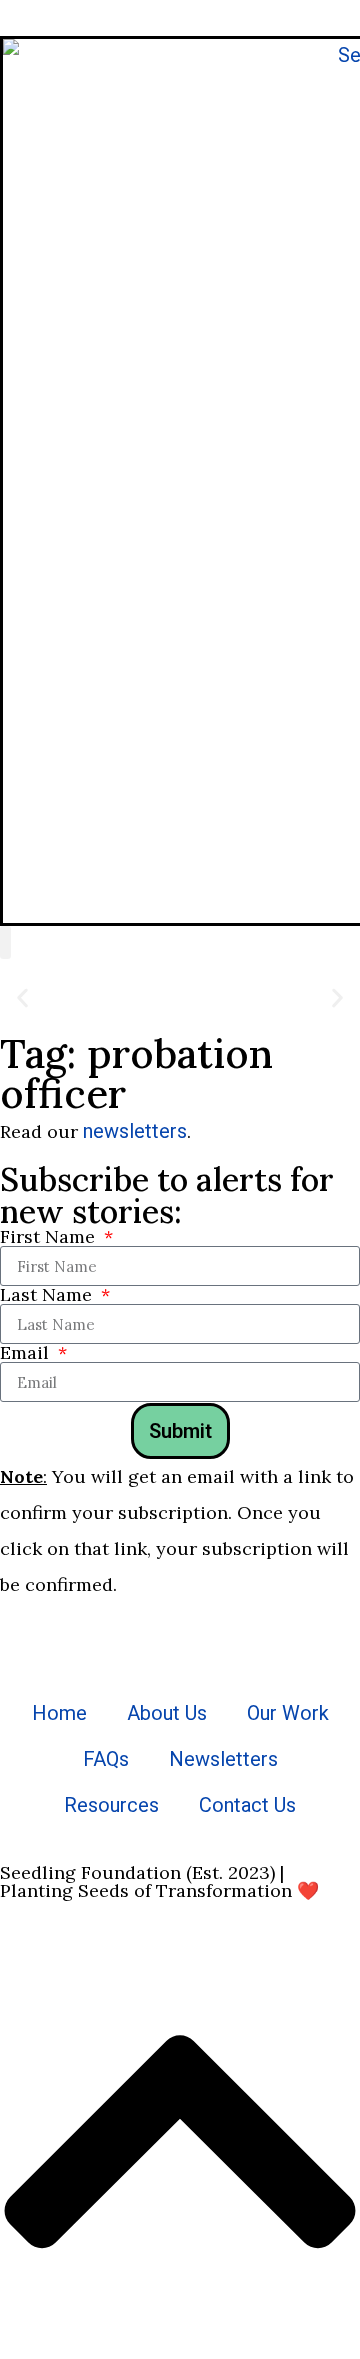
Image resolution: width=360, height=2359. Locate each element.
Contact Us (247, 1805)
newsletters (135, 1131)
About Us (167, 1713)
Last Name (48, 1295)
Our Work (288, 1713)
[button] (5, 942)
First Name (50, 1237)
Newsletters (223, 1759)
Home (59, 1713)
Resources (111, 1805)
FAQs (106, 1759)
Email (27, 1353)
